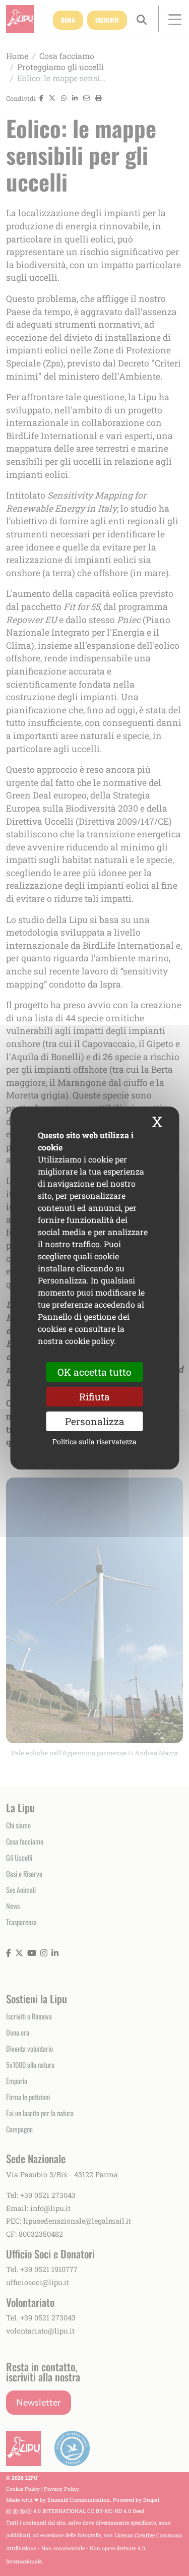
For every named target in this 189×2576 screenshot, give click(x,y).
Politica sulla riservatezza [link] (94, 1442)
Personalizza (95, 1421)
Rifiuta (94, 1397)
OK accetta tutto (94, 1372)
